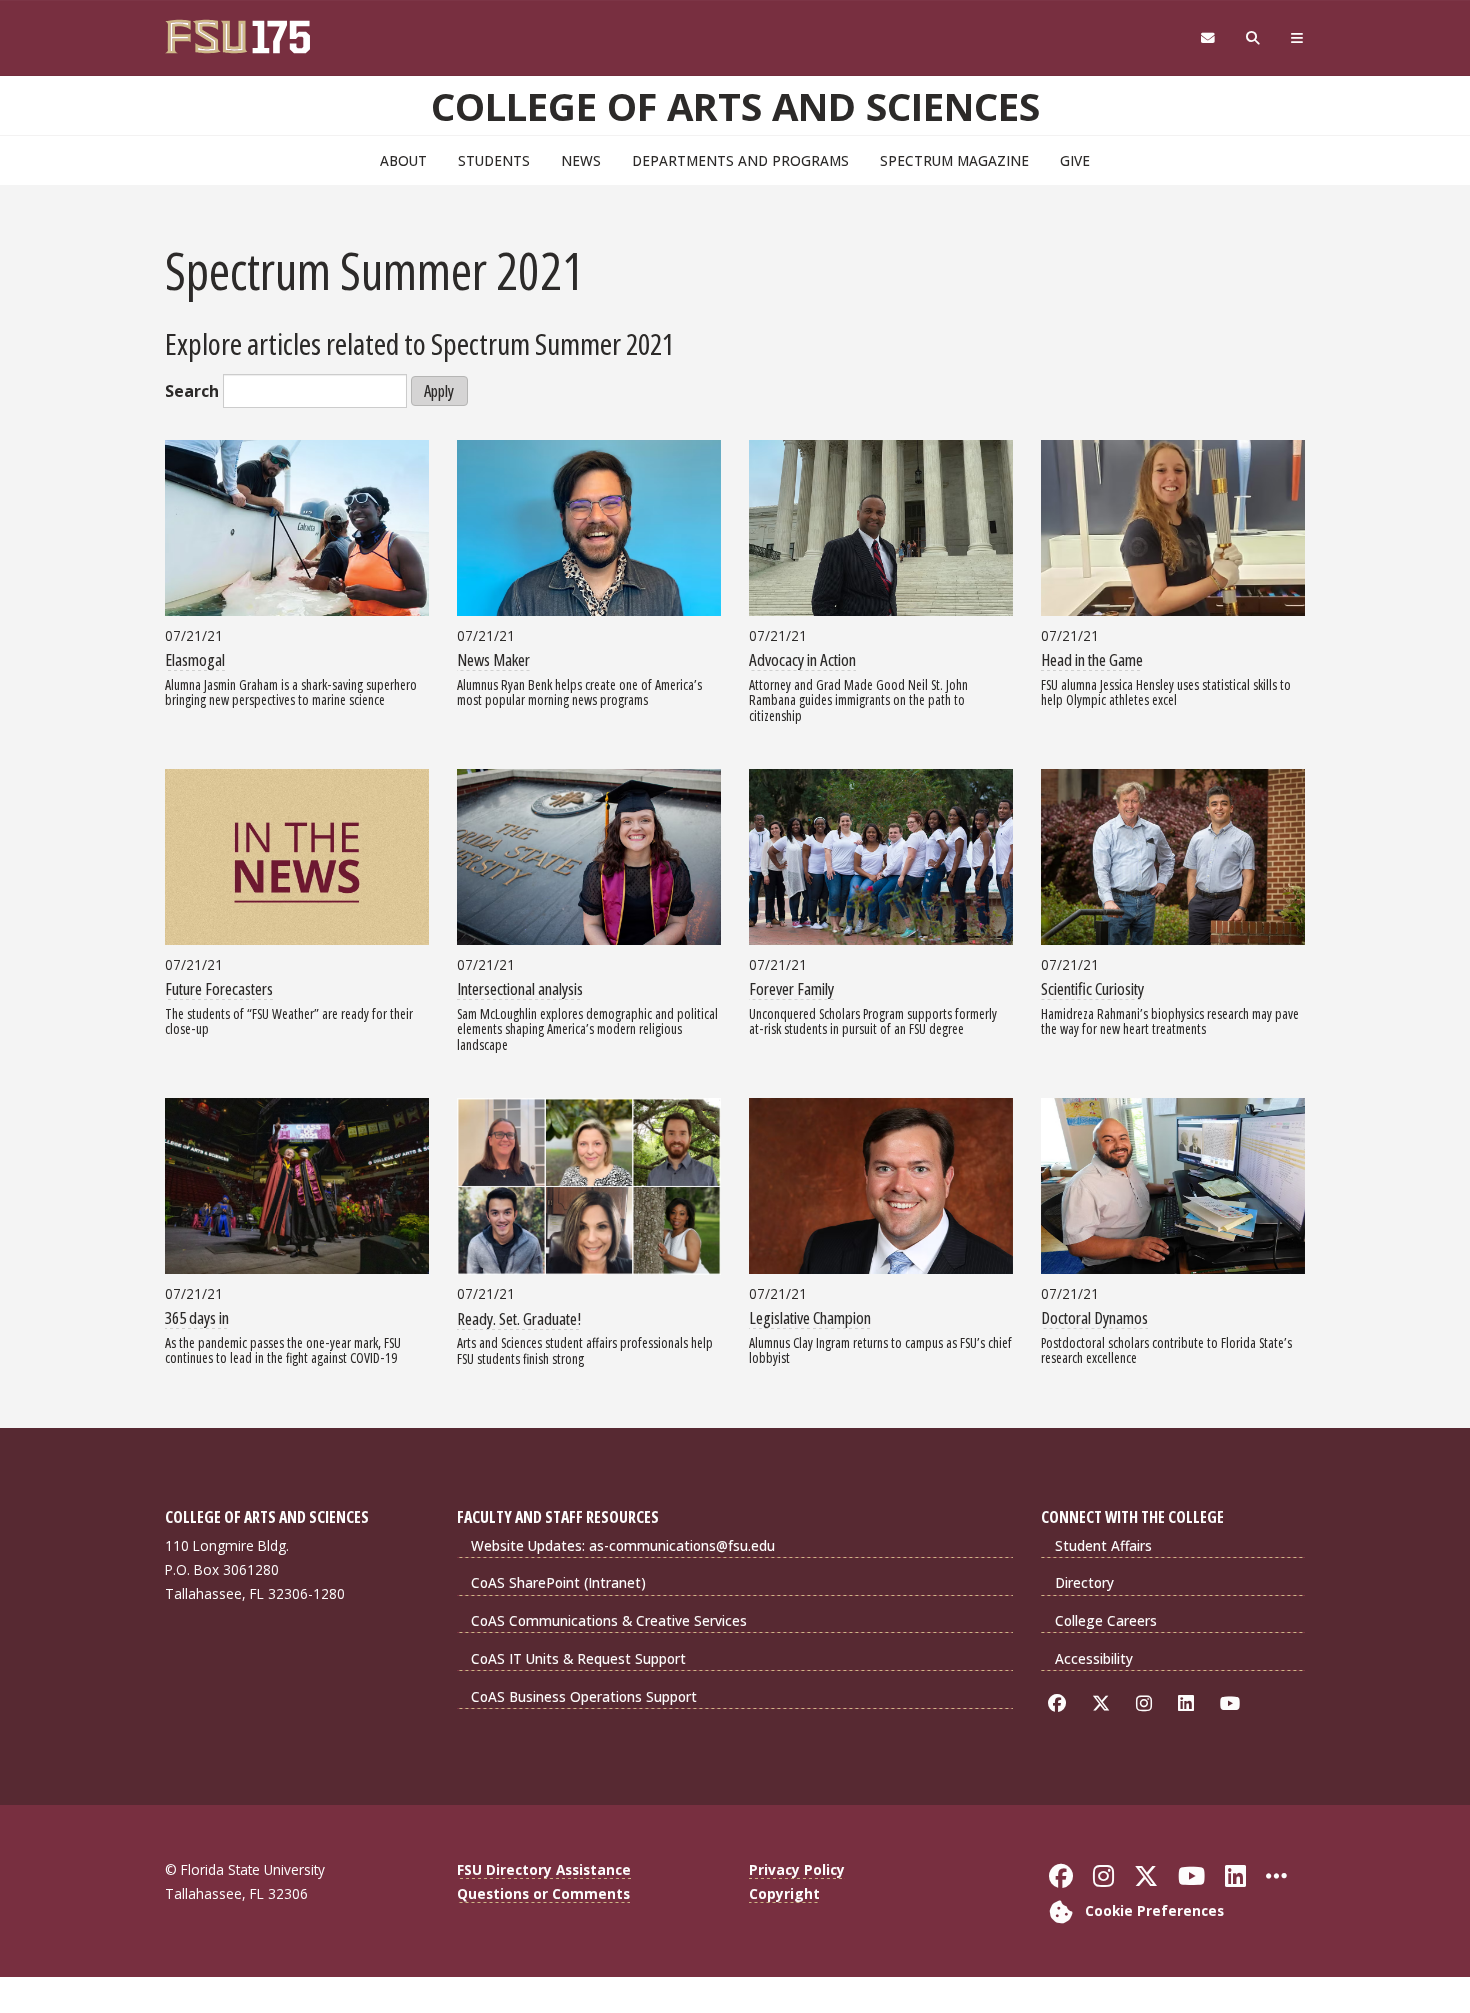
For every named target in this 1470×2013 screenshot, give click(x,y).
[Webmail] (1207, 38)
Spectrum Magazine (954, 160)
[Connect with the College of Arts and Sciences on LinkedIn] (1189, 1703)
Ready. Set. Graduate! (519, 1318)
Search (192, 391)
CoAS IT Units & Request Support (578, 1658)
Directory (1084, 1582)
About (403, 160)
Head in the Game (1092, 659)
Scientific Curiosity (1092, 988)
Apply (439, 391)
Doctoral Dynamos (1094, 1317)
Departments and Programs (740, 160)
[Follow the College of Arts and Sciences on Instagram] (1147, 1703)
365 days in (197, 1317)
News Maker (493, 659)
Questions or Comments (543, 1893)
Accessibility (1094, 1658)
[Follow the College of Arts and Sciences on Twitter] (1104, 1703)
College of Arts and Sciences (735, 106)
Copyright (784, 1893)
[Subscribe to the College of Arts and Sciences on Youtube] (1233, 1703)
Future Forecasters (219, 988)
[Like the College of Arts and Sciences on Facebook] (1060, 1703)
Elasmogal (195, 659)
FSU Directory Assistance (544, 1869)
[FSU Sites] (1297, 38)
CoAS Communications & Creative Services (609, 1620)
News (581, 160)
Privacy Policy (797, 1869)
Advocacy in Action (802, 659)
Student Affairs (1103, 1545)
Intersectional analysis (520, 988)
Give (1075, 160)
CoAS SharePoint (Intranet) (558, 1582)
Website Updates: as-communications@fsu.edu (623, 1545)
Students (494, 160)
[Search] (1253, 38)
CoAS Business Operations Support (584, 1696)
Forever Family (791, 988)
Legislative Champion (810, 1317)
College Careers (1106, 1620)
